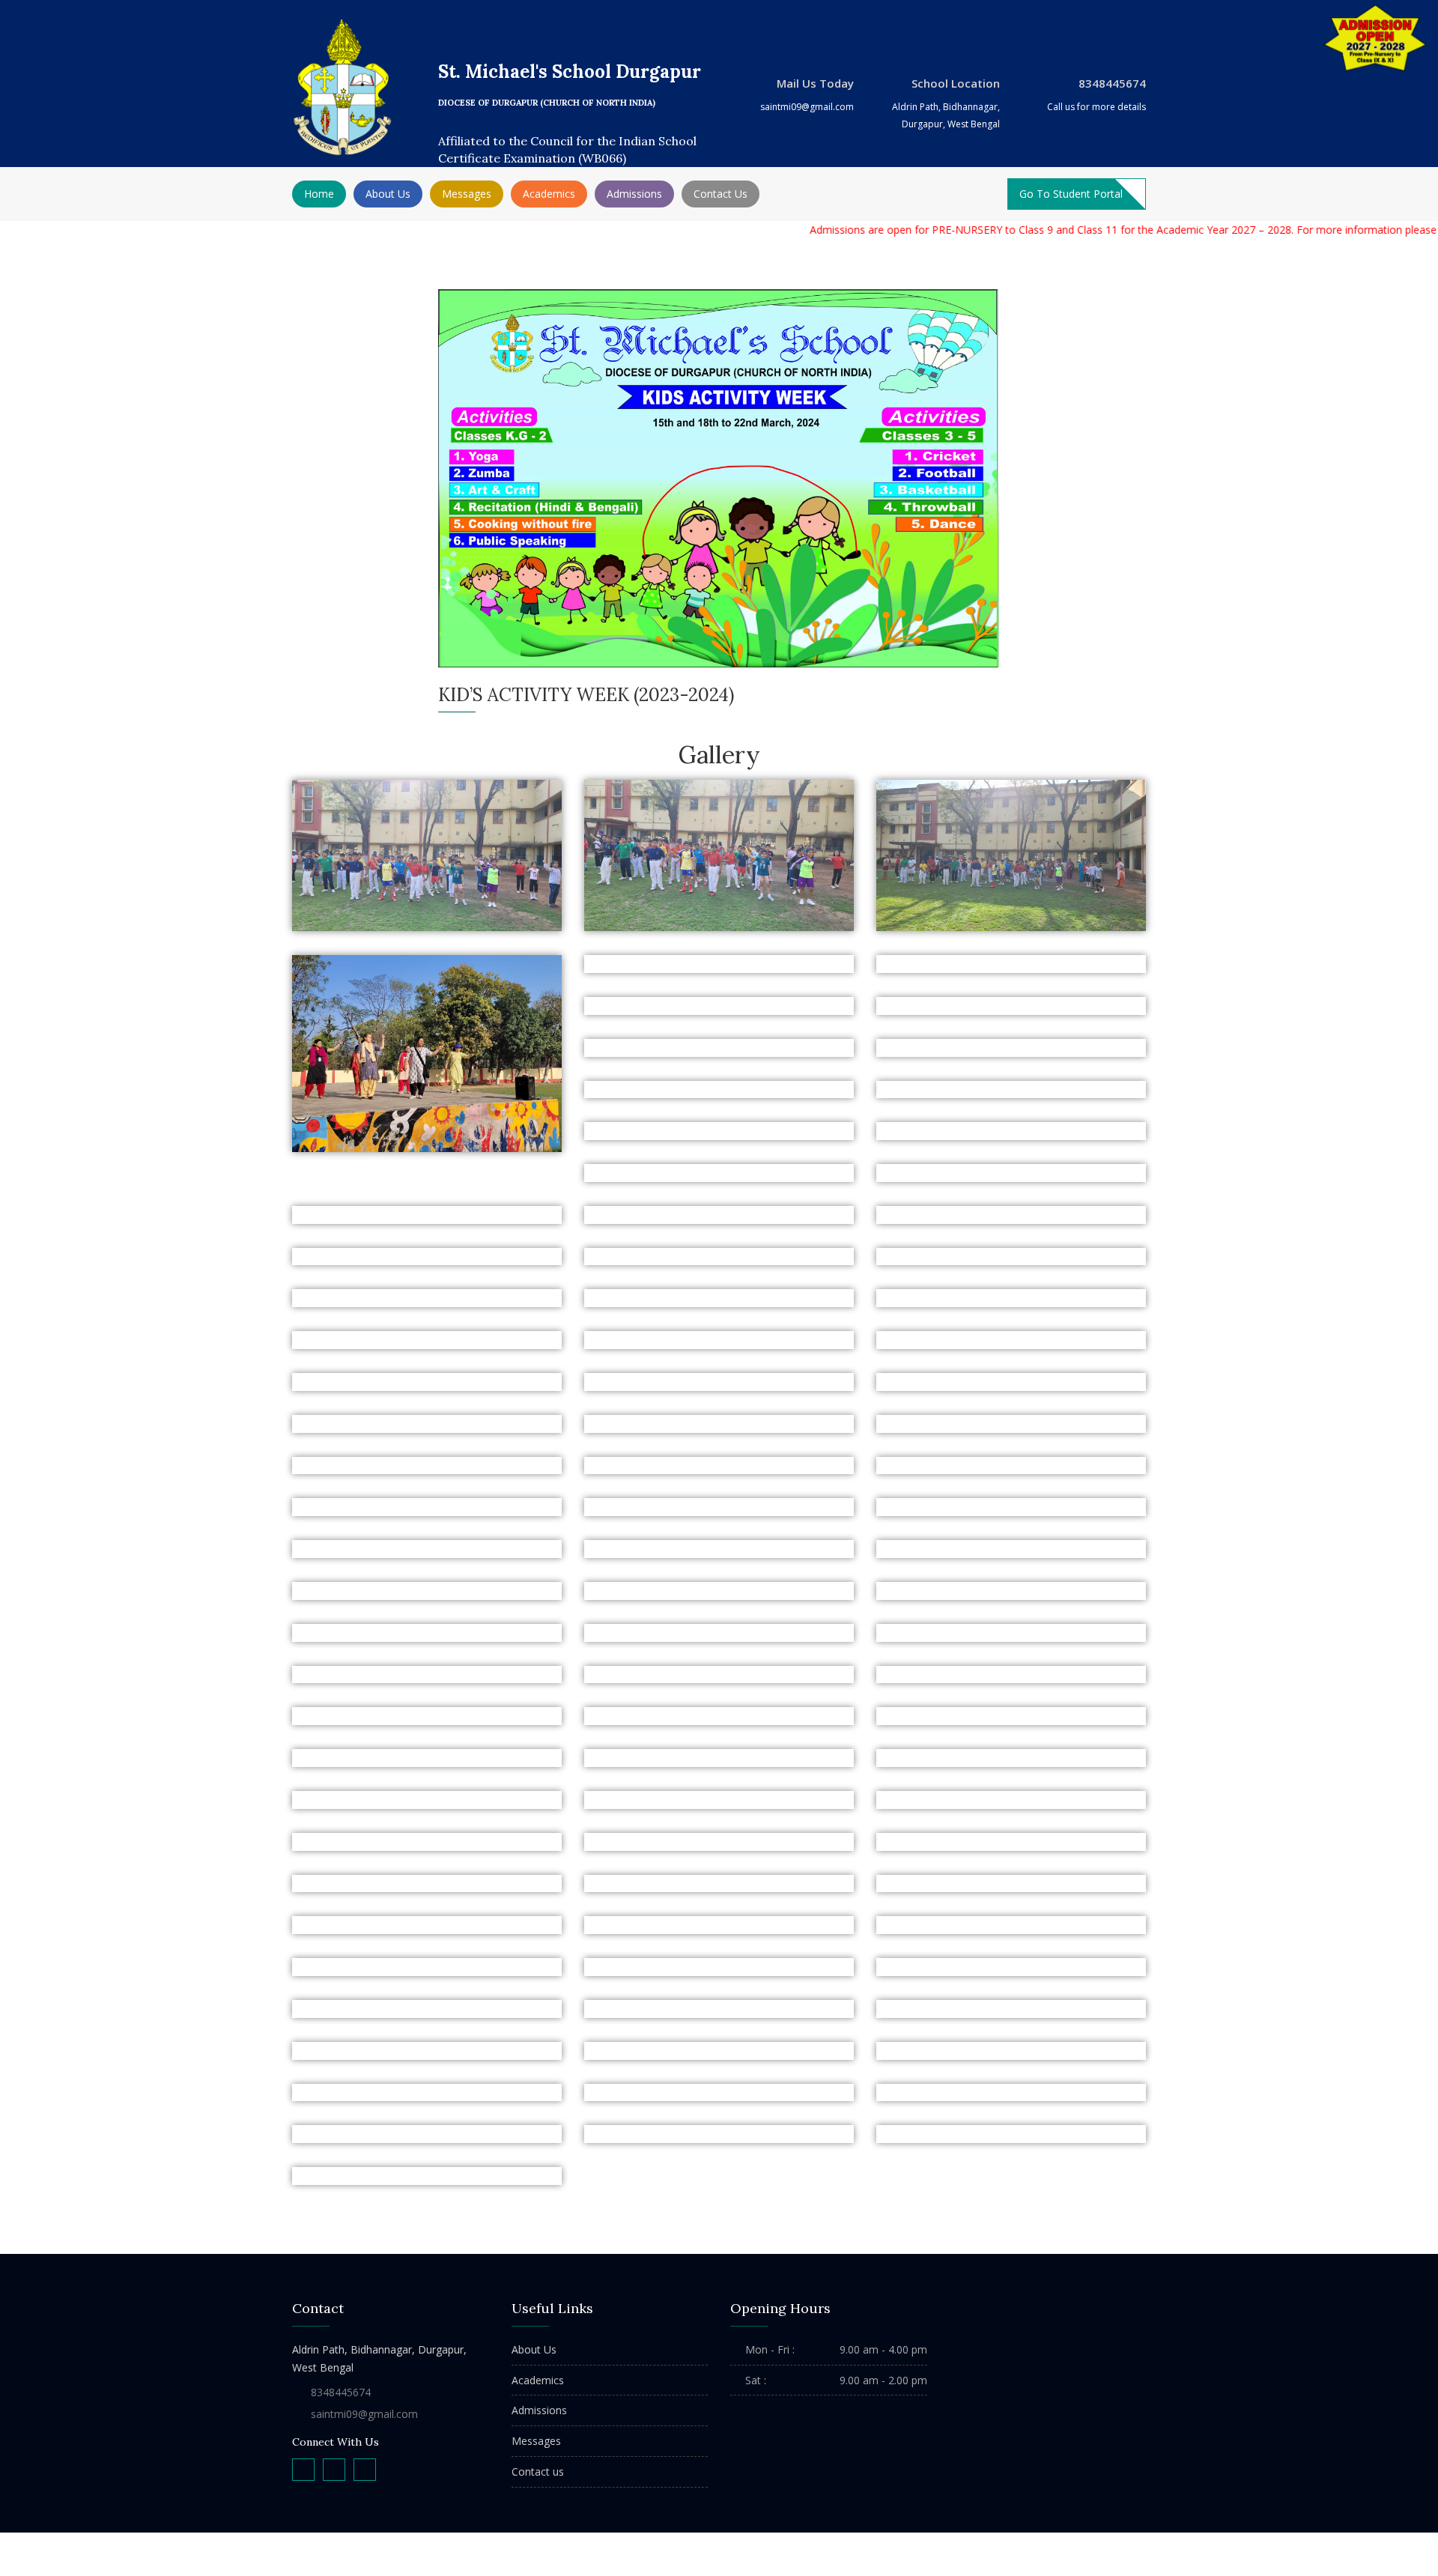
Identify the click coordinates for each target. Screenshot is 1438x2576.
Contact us (538, 2472)
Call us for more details (1096, 107)
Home (319, 194)
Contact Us (720, 194)
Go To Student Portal (1071, 194)
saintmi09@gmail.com (807, 107)
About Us (534, 2349)
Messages (536, 2441)
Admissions (634, 194)
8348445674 (341, 2392)
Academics (538, 2380)
